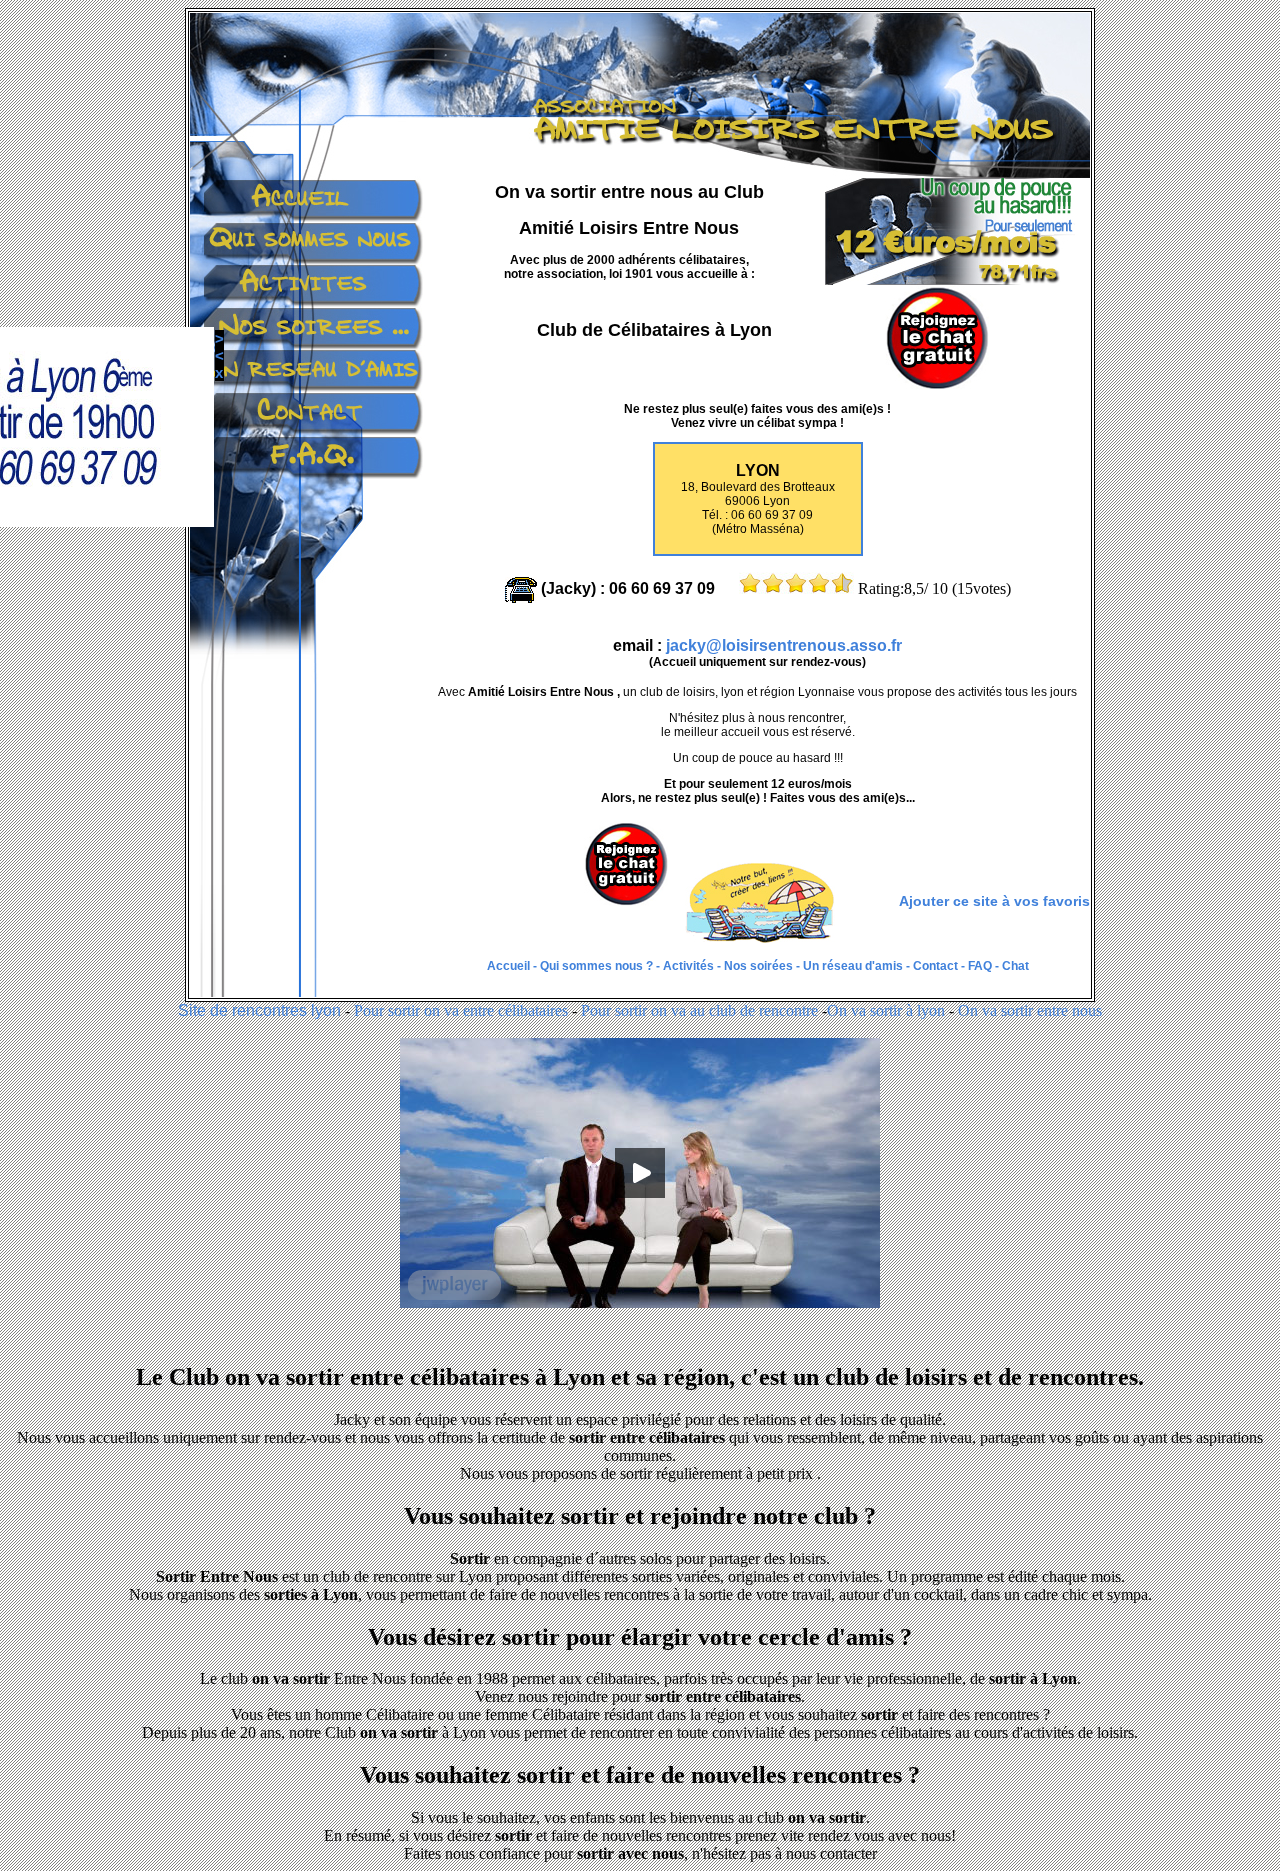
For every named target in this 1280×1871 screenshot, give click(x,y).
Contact (934, 966)
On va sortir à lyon (886, 1010)
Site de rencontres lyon (259, 1010)
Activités (690, 966)
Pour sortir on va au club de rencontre (699, 1010)
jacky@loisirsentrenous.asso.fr (784, 645)
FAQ (980, 966)
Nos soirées (758, 966)
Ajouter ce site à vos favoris (994, 901)
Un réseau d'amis (853, 966)
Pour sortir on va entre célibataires (461, 1010)
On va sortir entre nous (1030, 1010)
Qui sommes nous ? (598, 966)
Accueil (510, 966)
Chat (1015, 966)
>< (109, 347)
